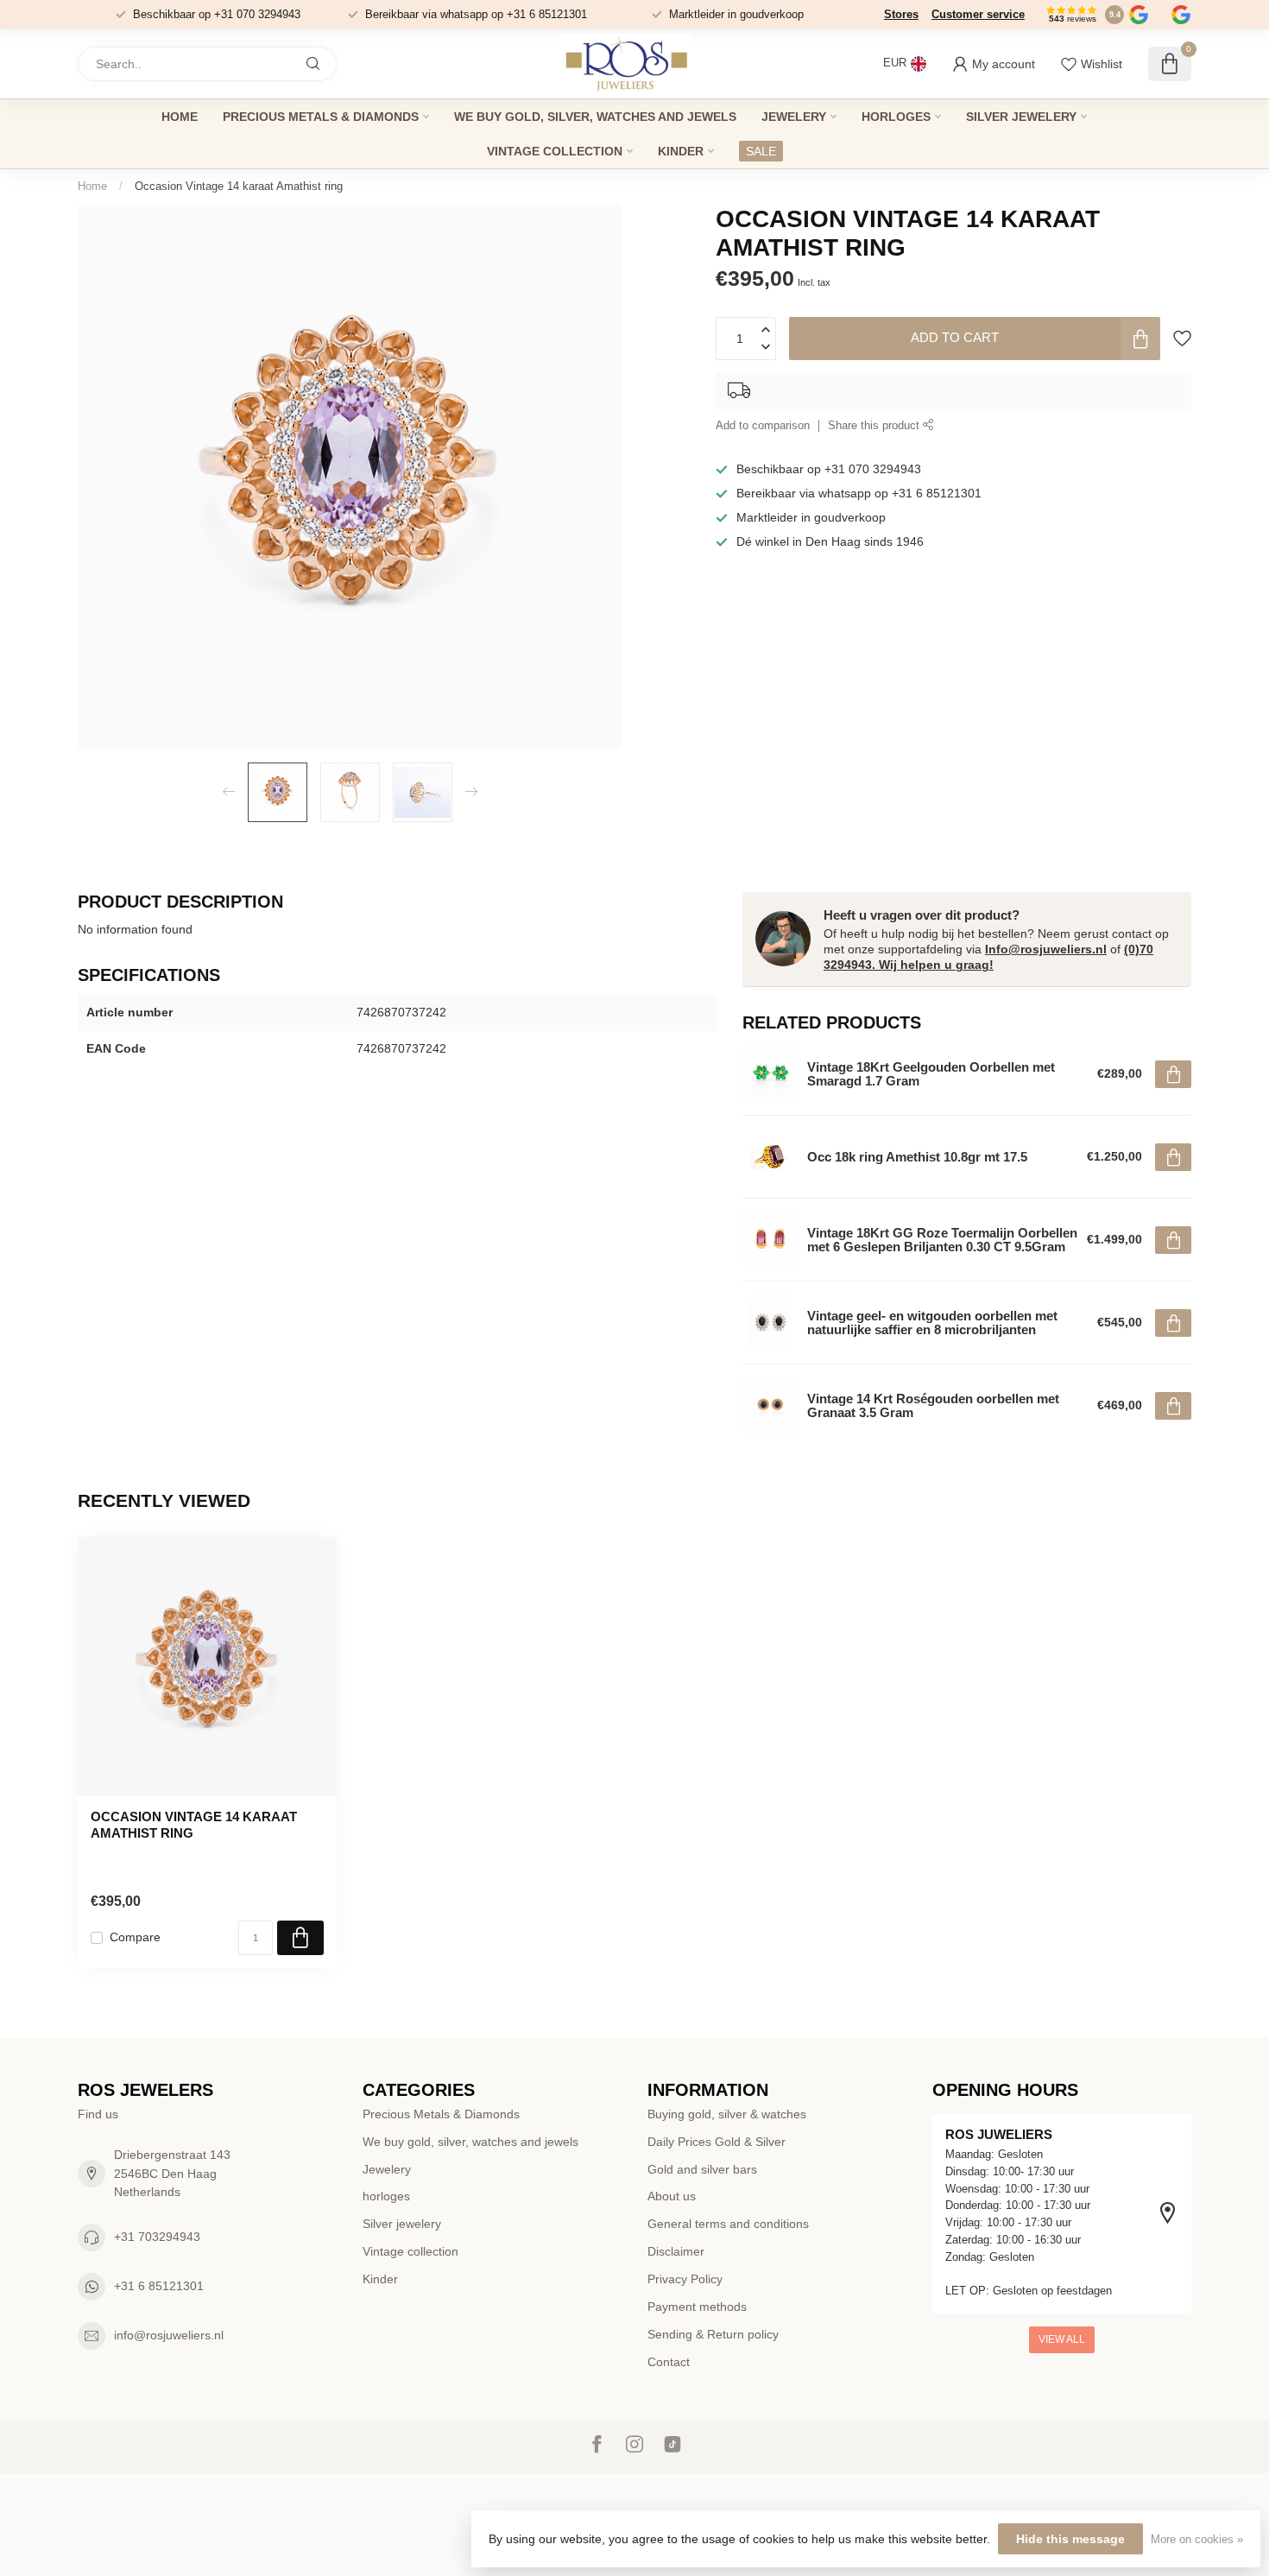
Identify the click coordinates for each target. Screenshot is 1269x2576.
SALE (761, 151)
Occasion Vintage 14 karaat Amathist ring (239, 186)
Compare (135, 1937)
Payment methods (697, 2307)
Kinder (681, 151)
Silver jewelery (1021, 117)
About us (672, 2196)
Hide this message (1070, 2539)
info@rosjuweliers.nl (169, 2335)
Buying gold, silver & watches (727, 2114)
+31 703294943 (157, 2237)
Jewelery (794, 117)
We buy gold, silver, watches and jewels (595, 117)
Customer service (978, 14)
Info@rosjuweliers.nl (1046, 949)
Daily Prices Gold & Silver (717, 2142)
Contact (669, 2362)
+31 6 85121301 (159, 2286)
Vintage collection (555, 151)
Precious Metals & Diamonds (321, 117)
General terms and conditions (728, 2224)
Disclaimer (676, 2251)
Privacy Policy (685, 2279)
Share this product (875, 426)
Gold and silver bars (702, 2169)
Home (180, 117)
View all (1062, 2339)
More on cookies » (1197, 2540)
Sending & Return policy (713, 2334)
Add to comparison (763, 426)
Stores (901, 14)
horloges (896, 117)
